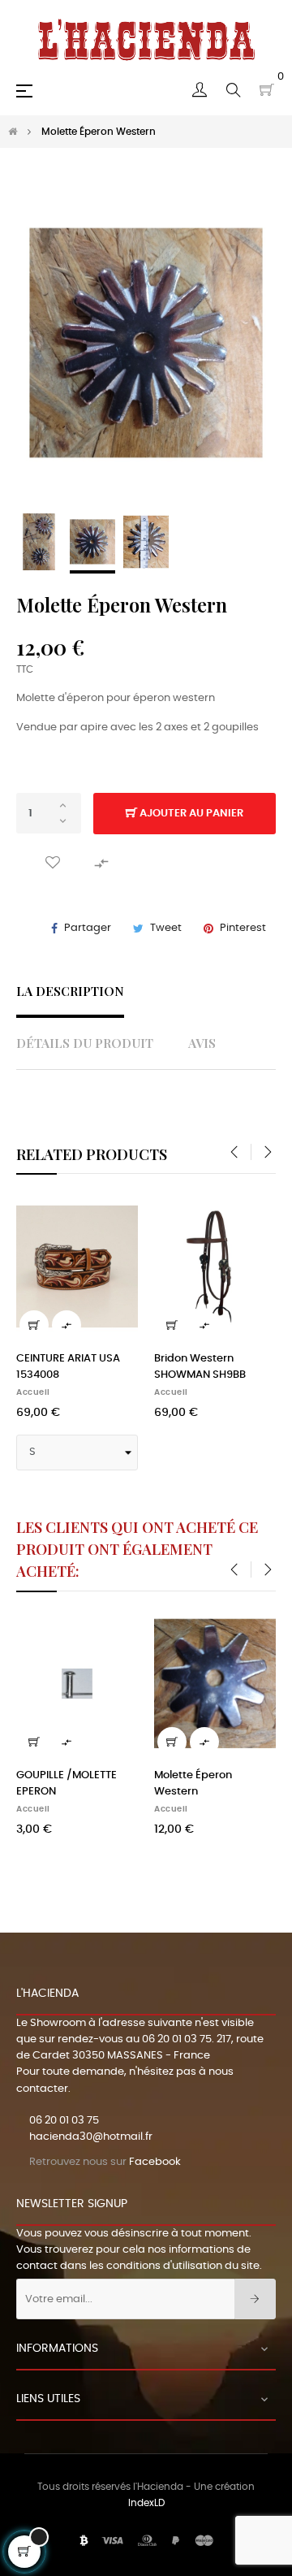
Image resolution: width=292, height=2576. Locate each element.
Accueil (199, 1392)
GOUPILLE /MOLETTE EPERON (67, 1784)
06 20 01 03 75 (177, 2039)
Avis (202, 1043)
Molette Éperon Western (193, 1784)
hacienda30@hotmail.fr (91, 2137)
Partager (88, 928)
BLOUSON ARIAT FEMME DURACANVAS (103, 1367)
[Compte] (200, 90)
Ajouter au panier (190, 814)
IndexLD (146, 2503)
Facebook (155, 2162)
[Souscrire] (255, 2299)
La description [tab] (70, 991)
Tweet (166, 928)
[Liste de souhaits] (53, 862)
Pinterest (243, 928)
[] (62, 1325)
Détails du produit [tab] (85, 1043)
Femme (60, 1392)
